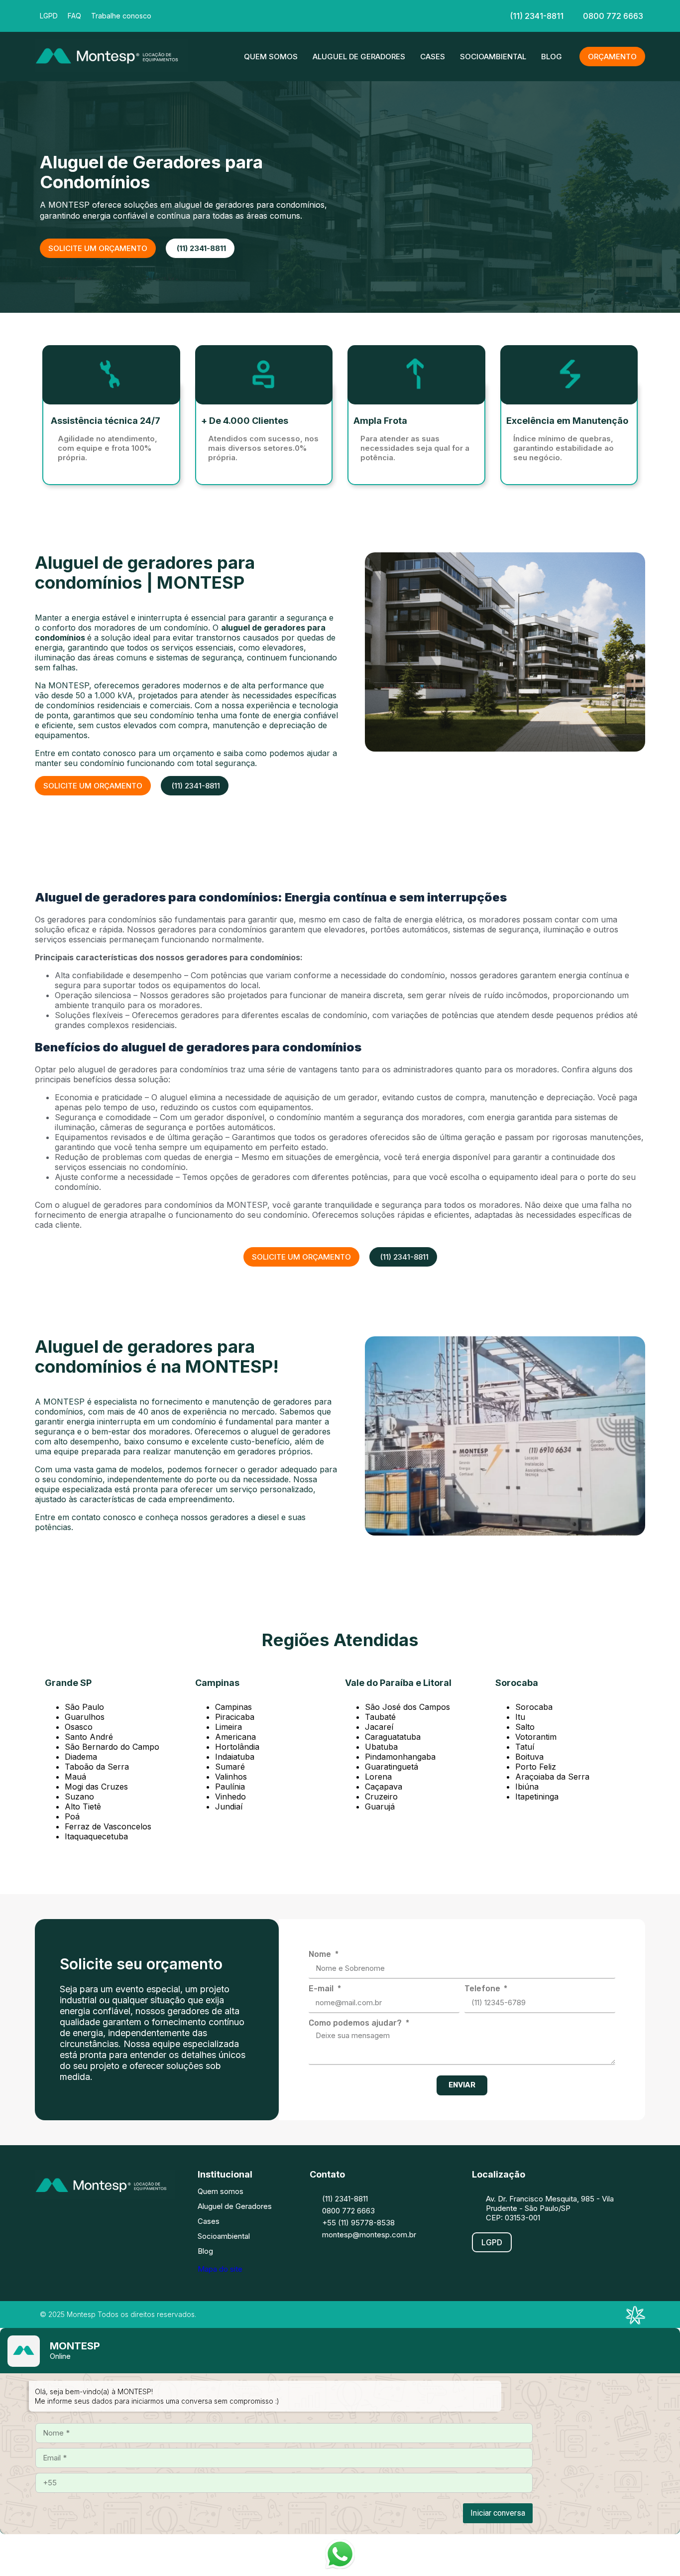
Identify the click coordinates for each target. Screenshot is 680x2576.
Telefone (483, 1989)
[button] (93, 786)
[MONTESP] (111, 69)
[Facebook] (279, 15)
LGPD (49, 16)
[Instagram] (77, 2219)
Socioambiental (493, 57)
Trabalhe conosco (121, 16)
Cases (433, 57)
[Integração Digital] (635, 2321)
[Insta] (309, 15)
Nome (321, 1954)
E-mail (322, 1989)
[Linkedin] (339, 15)
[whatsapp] (399, 15)
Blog (552, 57)
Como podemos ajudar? (356, 2023)
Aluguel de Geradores (359, 57)
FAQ (74, 16)
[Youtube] (137, 2219)
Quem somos (271, 57)
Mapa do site (220, 2269)
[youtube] (369, 15)
